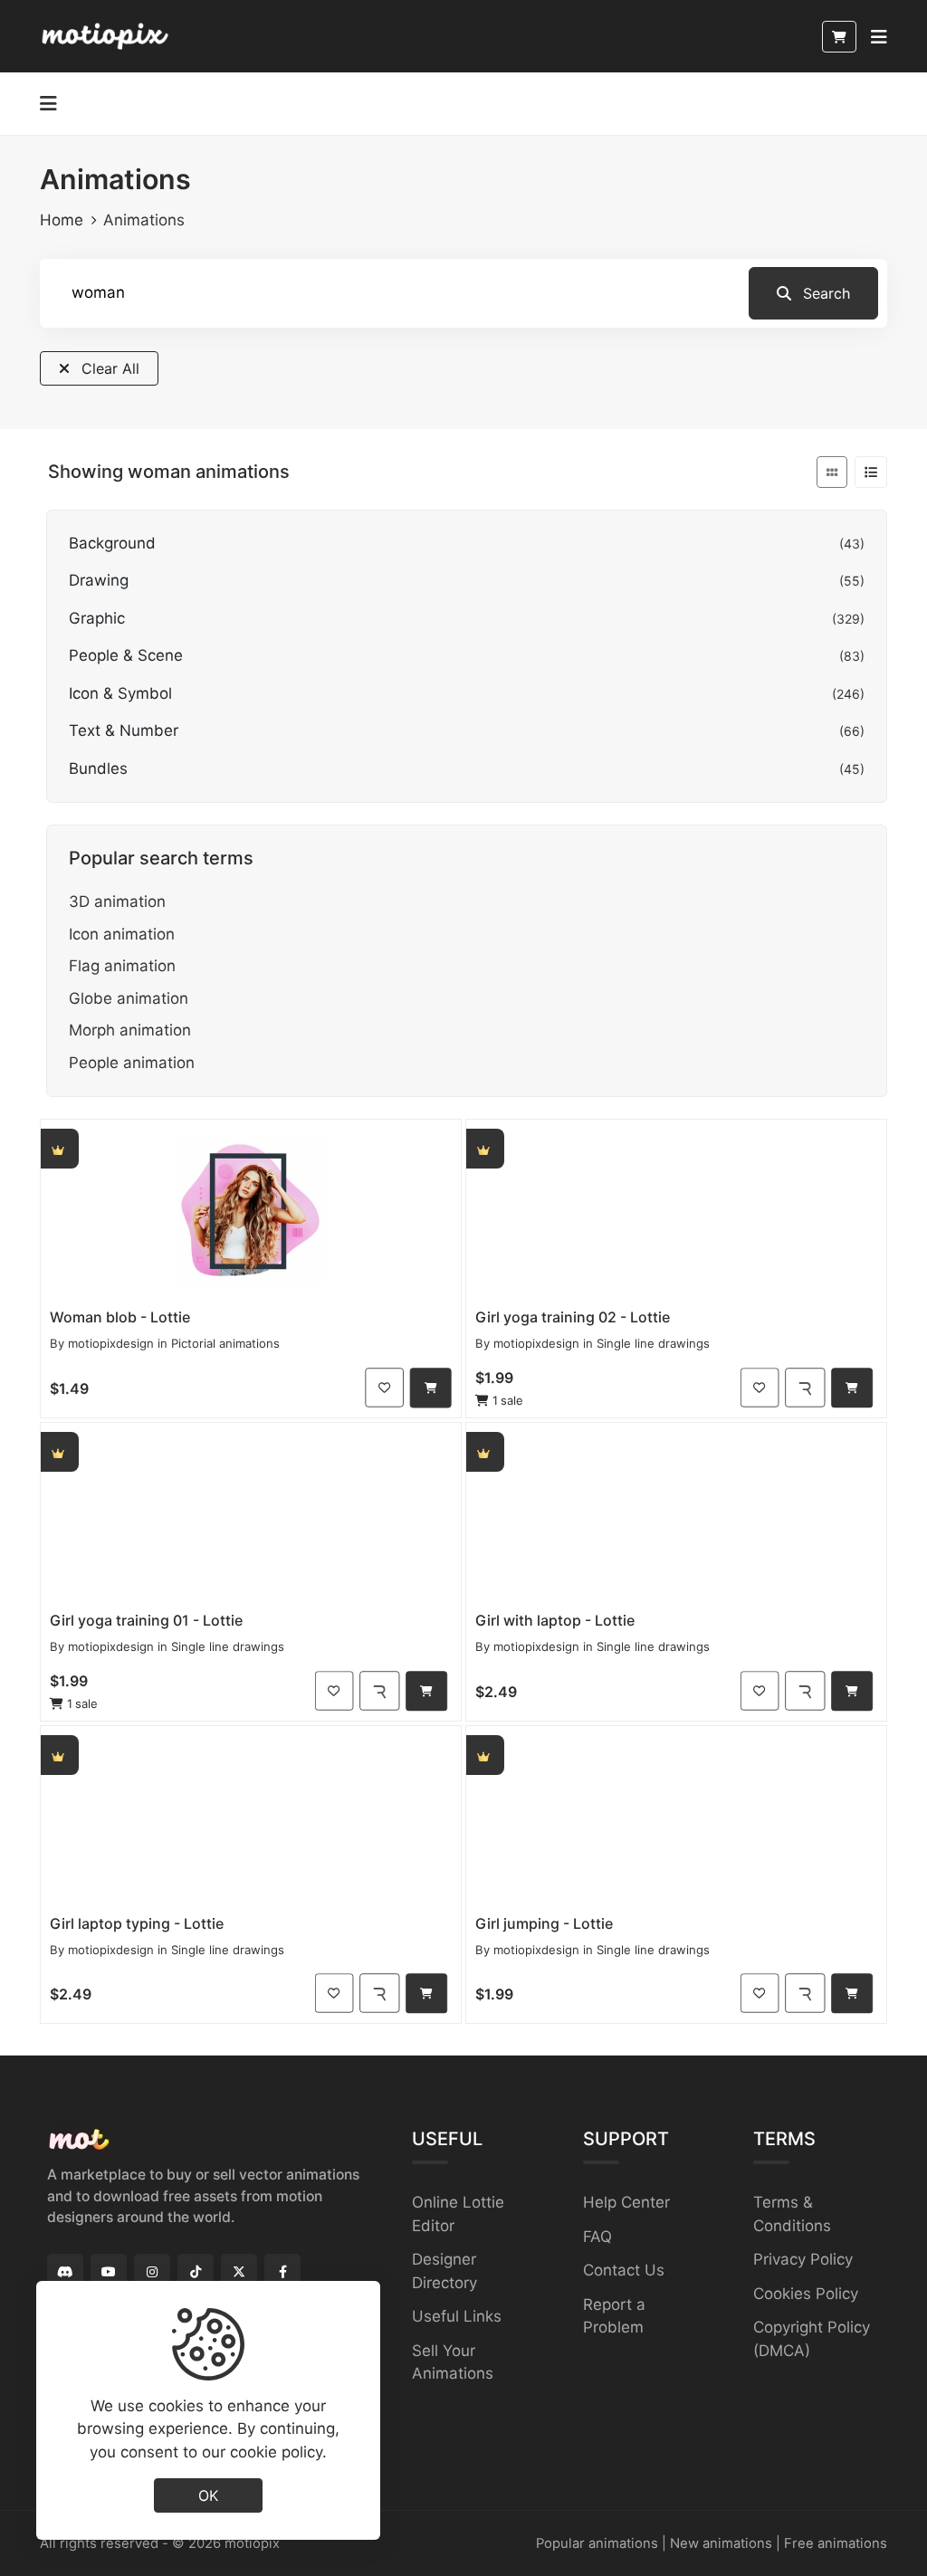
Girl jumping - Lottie (544, 1923)
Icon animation (122, 934)
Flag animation (122, 966)
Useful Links (457, 2316)
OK (208, 2495)
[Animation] (251, 1210)
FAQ (597, 2237)
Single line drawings (653, 1343)
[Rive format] (805, 1387)
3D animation (117, 902)
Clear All (108, 368)
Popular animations (597, 2543)
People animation (132, 1063)
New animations (721, 2543)
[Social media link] (65, 2272)
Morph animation (130, 1030)
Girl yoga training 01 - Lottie (146, 1620)
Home (62, 220)
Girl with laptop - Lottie (555, 1620)
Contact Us (624, 2270)
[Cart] (839, 37)
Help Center (626, 2202)
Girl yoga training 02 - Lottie (573, 1317)
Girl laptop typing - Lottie (137, 1923)
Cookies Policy (806, 2294)
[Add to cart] (431, 1388)
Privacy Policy (803, 2259)
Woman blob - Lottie (120, 1317)
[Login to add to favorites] (384, 1387)
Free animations (836, 2543)
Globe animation (129, 998)
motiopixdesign (111, 1343)
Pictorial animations (225, 1343)
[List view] (871, 472)
